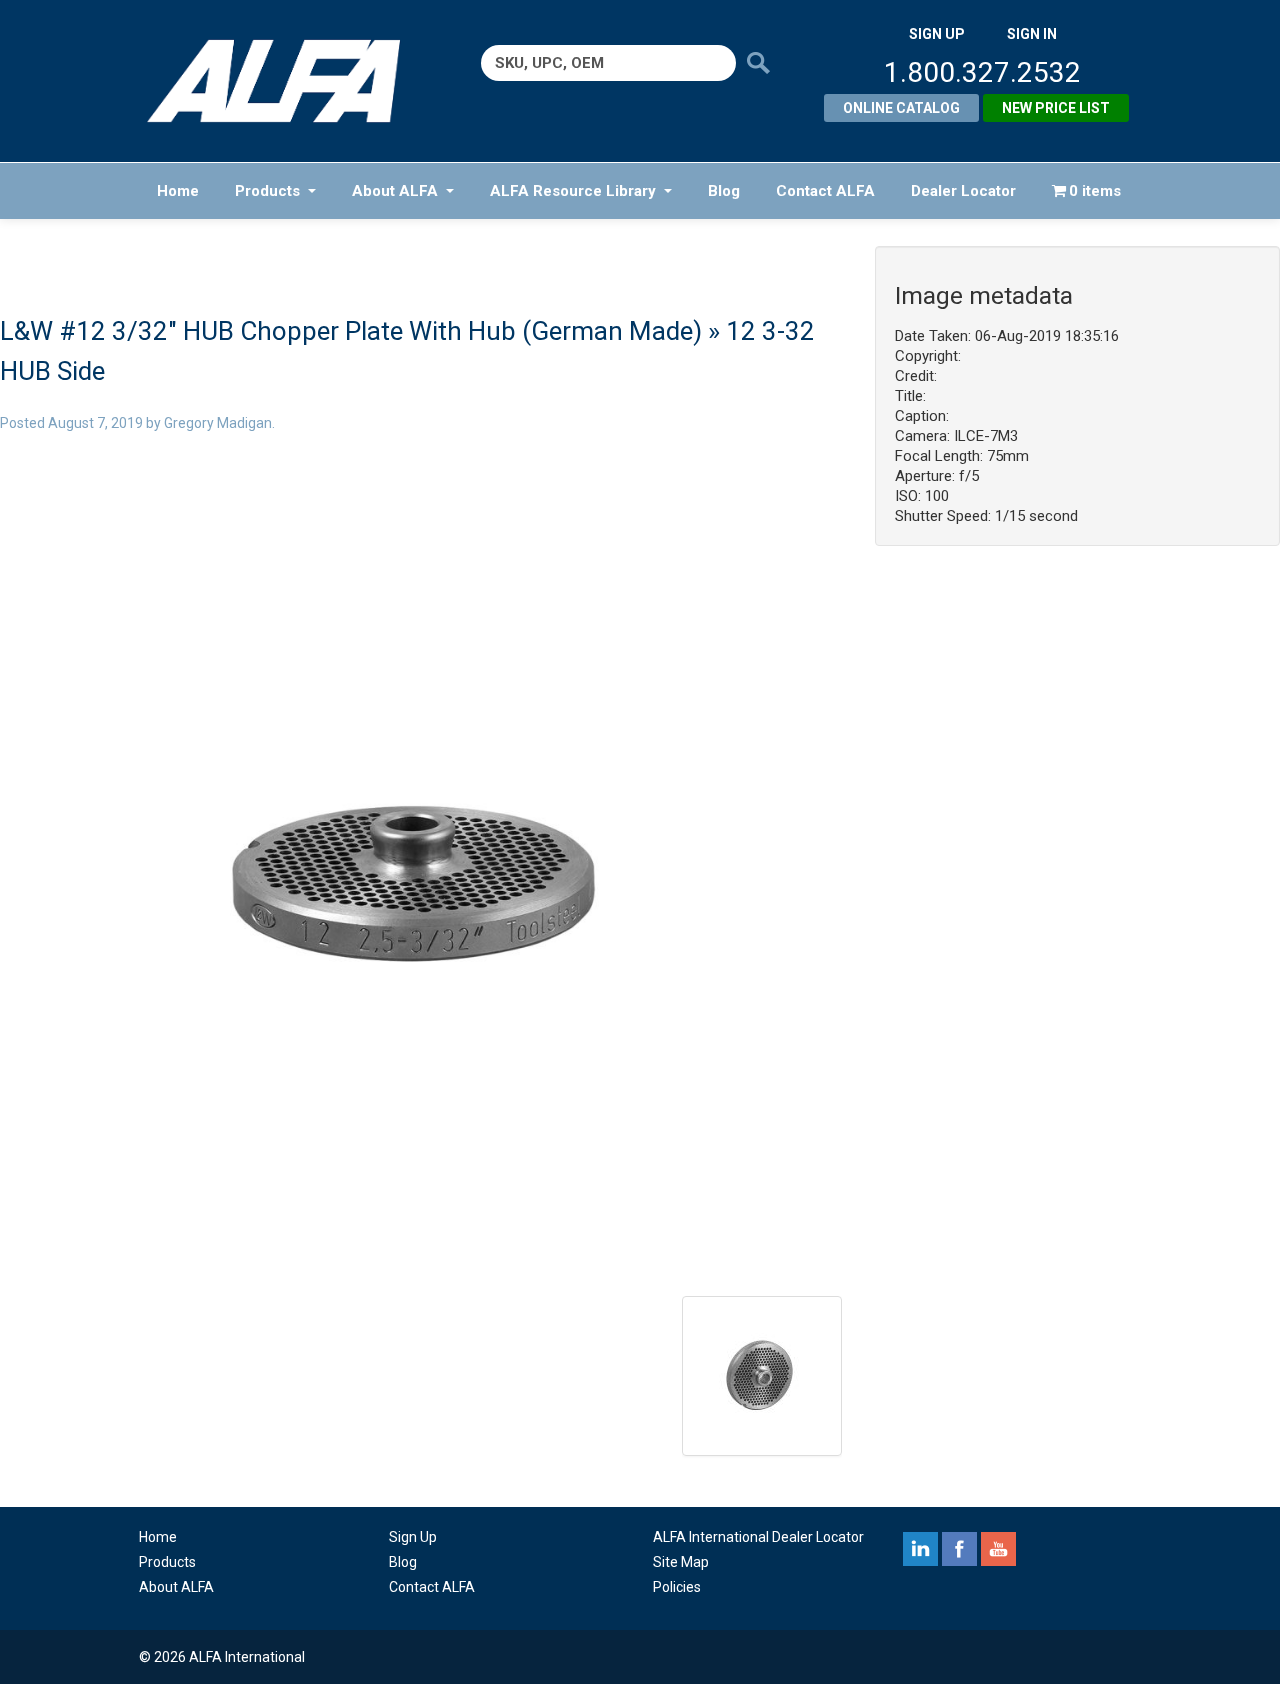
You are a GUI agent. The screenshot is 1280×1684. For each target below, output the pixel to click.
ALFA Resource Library (573, 191)
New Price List (1056, 108)
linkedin (920, 1549)
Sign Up (413, 1537)
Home (178, 191)
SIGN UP (937, 34)
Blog (724, 191)
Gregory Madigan (218, 423)
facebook (959, 1549)
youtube (998, 1549)
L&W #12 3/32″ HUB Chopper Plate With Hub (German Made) (351, 331)
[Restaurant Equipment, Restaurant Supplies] (287, 81)
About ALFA (395, 191)
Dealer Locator (963, 191)
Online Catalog (901, 108)
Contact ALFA (825, 191)
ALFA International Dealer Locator (758, 1537)
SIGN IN (1032, 34)
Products (267, 191)
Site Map (681, 1562)
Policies (677, 1587)
